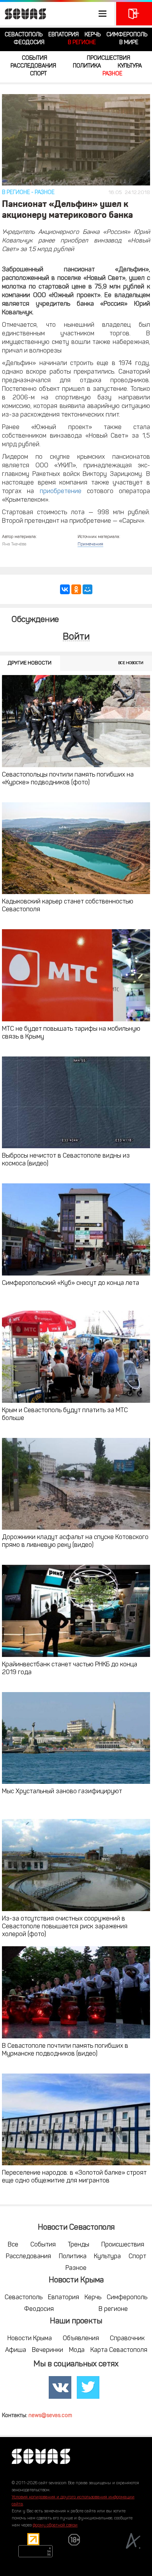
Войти (76, 637)
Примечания (90, 544)
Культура (130, 66)
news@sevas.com (50, 2416)
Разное (112, 74)
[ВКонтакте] (65, 589)
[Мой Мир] (87, 589)
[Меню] (57, 14)
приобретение (61, 492)
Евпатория (64, 35)
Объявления (81, 2339)
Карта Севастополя (119, 2350)
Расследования (33, 66)
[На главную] (23, 14)
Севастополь (24, 35)
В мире (129, 43)
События (34, 58)
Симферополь (127, 35)
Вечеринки (48, 2350)
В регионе (82, 43)
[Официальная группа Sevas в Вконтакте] (60, 2388)
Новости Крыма (30, 2339)
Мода (77, 2350)
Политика (87, 66)
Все (13, 2245)
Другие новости (30, 663)
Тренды (79, 2245)
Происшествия (109, 58)
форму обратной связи (55, 2525)
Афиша (16, 2350)
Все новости (131, 663)
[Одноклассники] (76, 589)
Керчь (93, 35)
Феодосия (29, 43)
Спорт (38, 74)
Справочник (127, 2339)
